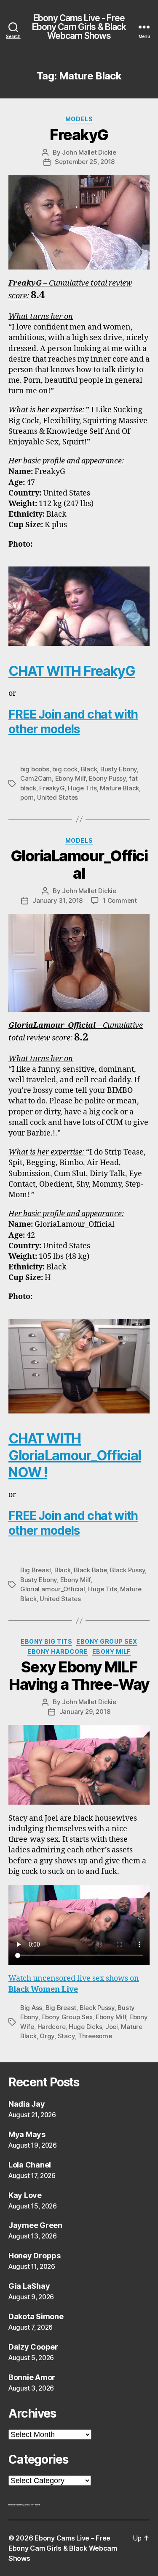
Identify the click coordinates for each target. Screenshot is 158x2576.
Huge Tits (82, 788)
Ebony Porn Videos (32, 2505)
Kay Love (25, 2195)
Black (89, 769)
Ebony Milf (70, 778)
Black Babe (90, 1570)
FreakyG (79, 135)
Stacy (66, 2036)
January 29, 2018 (85, 1711)
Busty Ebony (119, 769)
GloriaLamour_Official (79, 865)
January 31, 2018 (58, 900)
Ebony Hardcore (58, 1652)
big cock (65, 769)
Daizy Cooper (33, 2347)
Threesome (95, 2036)
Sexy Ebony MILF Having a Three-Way (79, 1676)
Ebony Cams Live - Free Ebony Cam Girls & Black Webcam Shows (79, 27)
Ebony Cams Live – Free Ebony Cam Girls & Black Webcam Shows (63, 2548)
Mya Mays (27, 2134)
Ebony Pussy (107, 778)
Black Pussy (127, 1570)
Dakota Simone (36, 2316)
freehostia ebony (16, 2505)
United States (58, 797)
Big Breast (36, 1570)
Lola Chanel (30, 2165)
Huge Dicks (85, 2027)
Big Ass (31, 2008)
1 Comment (120, 900)
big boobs (35, 769)
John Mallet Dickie (89, 152)
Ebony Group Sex (107, 1641)
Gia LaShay (29, 2286)
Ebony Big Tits (46, 1641)
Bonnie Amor (32, 2377)
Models (79, 119)
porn (27, 797)
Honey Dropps (35, 2256)
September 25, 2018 (85, 162)
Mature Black (119, 788)
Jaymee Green (35, 2225)
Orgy (47, 2036)
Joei (112, 2027)
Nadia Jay (27, 2104)
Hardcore (52, 2027)
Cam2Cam (36, 778)
